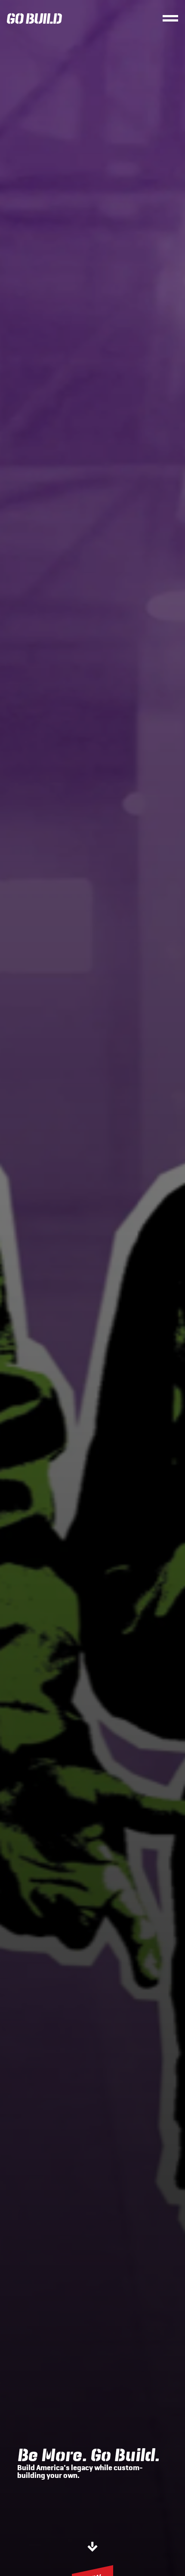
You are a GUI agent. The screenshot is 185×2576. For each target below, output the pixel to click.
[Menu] (170, 18)
